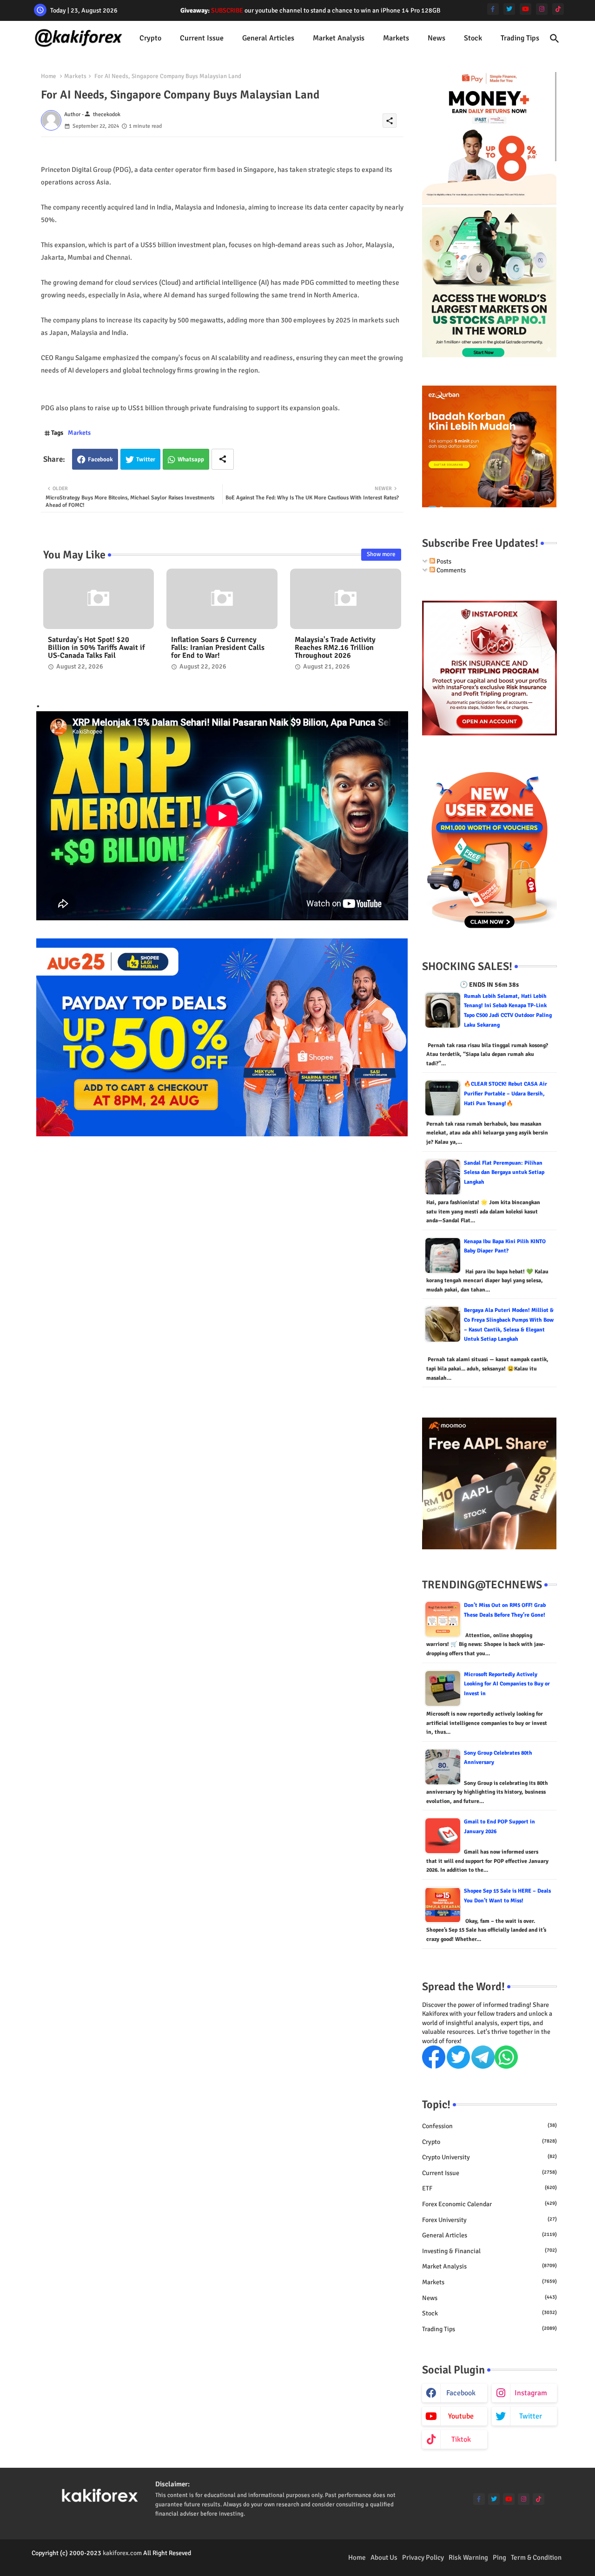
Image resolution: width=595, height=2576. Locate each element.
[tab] (150, 38)
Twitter (146, 459)
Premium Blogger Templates (70, 2562)
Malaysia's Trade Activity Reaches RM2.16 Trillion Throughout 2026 (335, 648)
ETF (489, 2188)
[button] (555, 39)
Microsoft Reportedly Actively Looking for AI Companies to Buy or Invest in (507, 1684)
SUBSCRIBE (227, 10)
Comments (450, 570)
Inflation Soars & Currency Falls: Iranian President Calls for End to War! (218, 648)
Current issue (202, 38)
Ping (499, 2557)
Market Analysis (339, 38)
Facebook (100, 459)
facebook (461, 2393)
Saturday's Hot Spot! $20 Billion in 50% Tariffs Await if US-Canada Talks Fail (96, 648)
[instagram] (542, 9)
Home (49, 76)
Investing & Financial (489, 2251)
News (436, 38)
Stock (473, 38)
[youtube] (526, 9)
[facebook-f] (493, 9)
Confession (489, 2126)
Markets (396, 38)
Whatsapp (191, 459)
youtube (461, 2416)
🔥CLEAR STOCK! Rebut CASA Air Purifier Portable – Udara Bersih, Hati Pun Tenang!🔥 (506, 1094)
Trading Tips (520, 38)
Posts (443, 561)
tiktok (461, 2439)
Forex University (489, 2220)
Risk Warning (468, 2557)
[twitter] (509, 9)
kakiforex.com (122, 2553)
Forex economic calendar (489, 2204)
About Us (384, 2557)
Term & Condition (536, 2557)
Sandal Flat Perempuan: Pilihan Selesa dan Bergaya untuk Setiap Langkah (504, 1173)
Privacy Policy (423, 2557)
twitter (531, 2416)
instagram (531, 2393)
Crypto (150, 38)
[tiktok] (558, 9)
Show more (381, 554)
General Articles (268, 38)
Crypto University (489, 2157)
